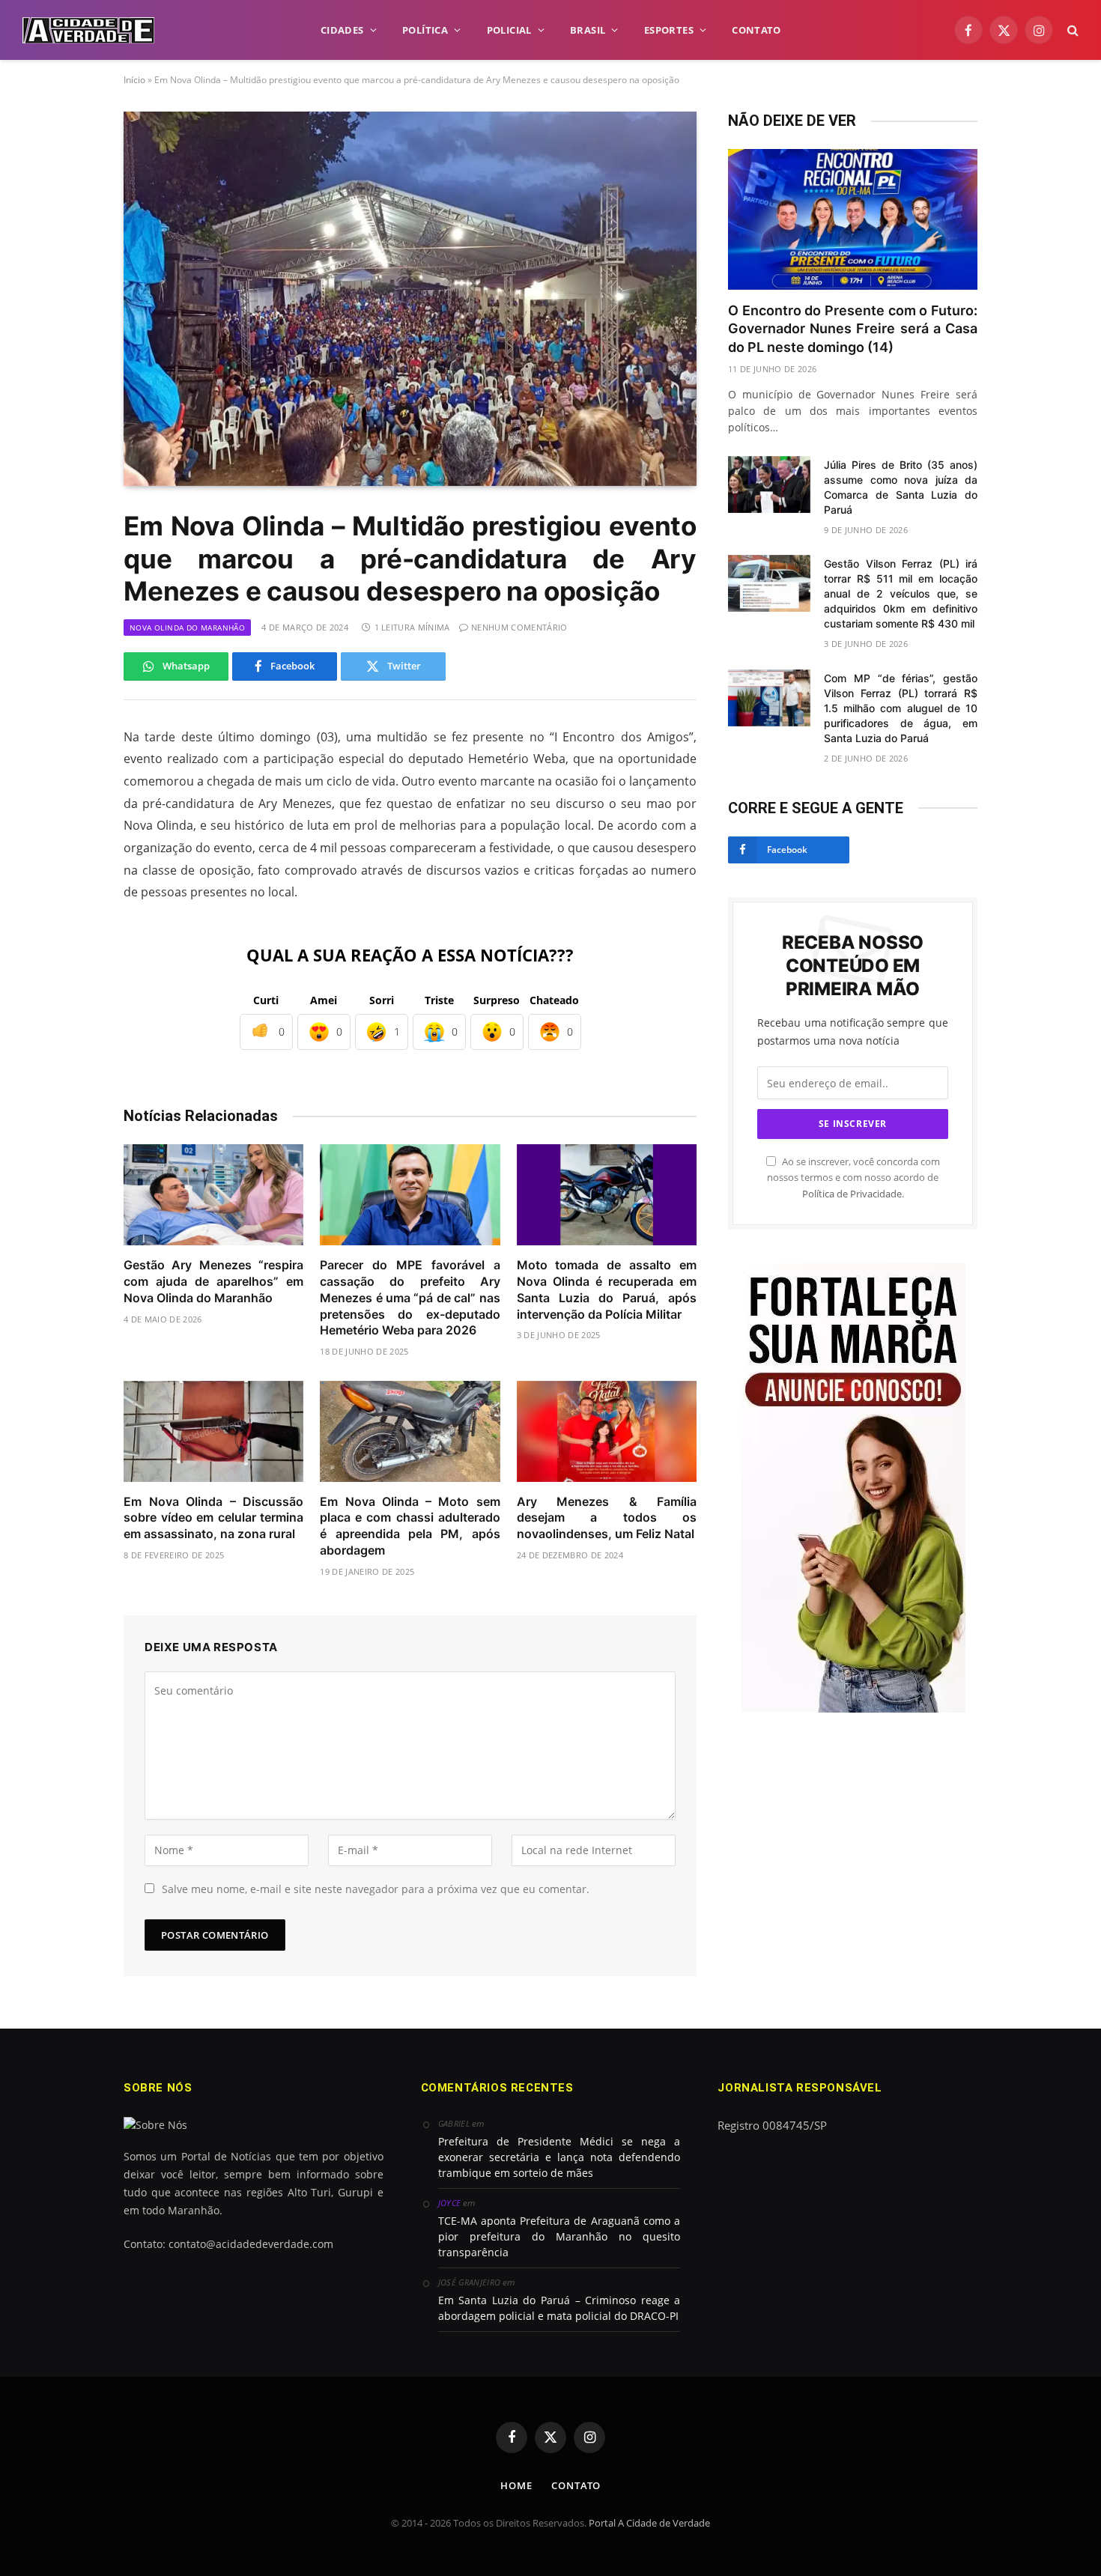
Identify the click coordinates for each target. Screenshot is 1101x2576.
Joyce (450, 2203)
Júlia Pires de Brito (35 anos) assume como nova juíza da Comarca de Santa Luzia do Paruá (901, 487)
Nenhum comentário (519, 627)
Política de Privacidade (852, 1194)
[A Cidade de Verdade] (88, 30)
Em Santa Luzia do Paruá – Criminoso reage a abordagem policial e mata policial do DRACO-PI (559, 2308)
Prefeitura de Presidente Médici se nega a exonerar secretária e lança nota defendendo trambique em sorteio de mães (559, 2157)
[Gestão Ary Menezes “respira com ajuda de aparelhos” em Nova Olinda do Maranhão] (213, 1195)
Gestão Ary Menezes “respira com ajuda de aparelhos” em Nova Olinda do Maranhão (213, 1281)
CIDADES (342, 30)
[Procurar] (1071, 30)
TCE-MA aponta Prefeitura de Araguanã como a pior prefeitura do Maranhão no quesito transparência (559, 2236)
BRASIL (588, 30)
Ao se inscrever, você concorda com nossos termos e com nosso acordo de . (853, 1178)
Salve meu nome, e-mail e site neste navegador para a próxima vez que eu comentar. (376, 1889)
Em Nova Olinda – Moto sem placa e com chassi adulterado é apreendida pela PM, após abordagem (410, 1526)
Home (516, 2485)
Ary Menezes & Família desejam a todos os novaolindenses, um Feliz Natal (607, 1518)
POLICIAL (509, 30)
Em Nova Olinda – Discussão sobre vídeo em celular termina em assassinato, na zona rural (213, 1518)
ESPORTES (669, 30)
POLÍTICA (425, 30)
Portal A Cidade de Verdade (649, 2523)
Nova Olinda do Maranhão (187, 628)
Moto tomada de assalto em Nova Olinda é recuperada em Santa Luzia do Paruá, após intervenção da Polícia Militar (607, 1289)
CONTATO (756, 30)
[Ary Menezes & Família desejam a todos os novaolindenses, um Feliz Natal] (607, 1431)
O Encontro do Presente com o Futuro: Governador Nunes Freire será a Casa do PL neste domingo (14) (853, 329)
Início (134, 80)
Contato (576, 2485)
